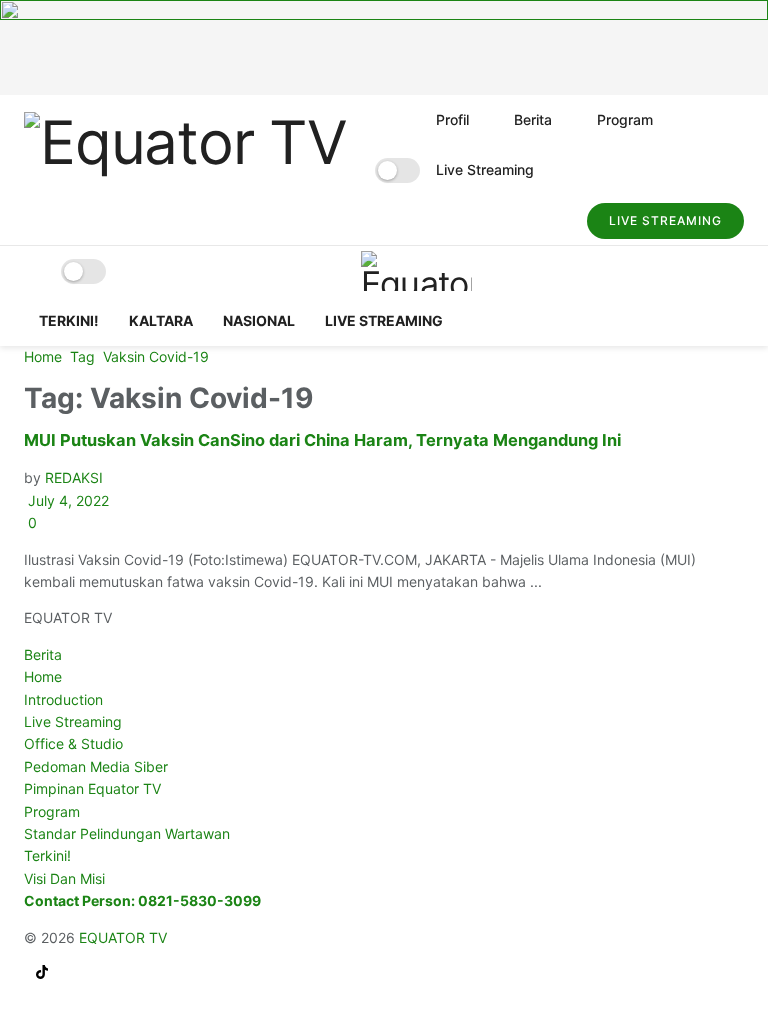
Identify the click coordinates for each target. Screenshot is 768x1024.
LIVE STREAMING (665, 220)
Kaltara (161, 320)
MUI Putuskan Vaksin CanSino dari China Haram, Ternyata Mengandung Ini (322, 440)
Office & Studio (73, 743)
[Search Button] (551, 220)
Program (625, 119)
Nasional (259, 320)
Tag (82, 356)
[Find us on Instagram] (34, 973)
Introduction (63, 699)
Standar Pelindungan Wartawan (127, 833)
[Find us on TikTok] (42, 973)
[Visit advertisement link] (384, 47)
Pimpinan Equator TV (92, 788)
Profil (452, 119)
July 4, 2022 (66, 500)
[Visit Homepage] (185, 170)
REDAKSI (74, 477)
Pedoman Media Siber (96, 766)
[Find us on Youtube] (30, 973)
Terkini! (69, 320)
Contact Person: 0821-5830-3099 (142, 900)
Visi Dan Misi (64, 878)
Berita (533, 119)
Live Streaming (485, 169)
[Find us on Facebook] (26, 973)
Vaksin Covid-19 (156, 356)
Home (43, 356)
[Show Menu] (32, 271)
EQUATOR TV (123, 937)
